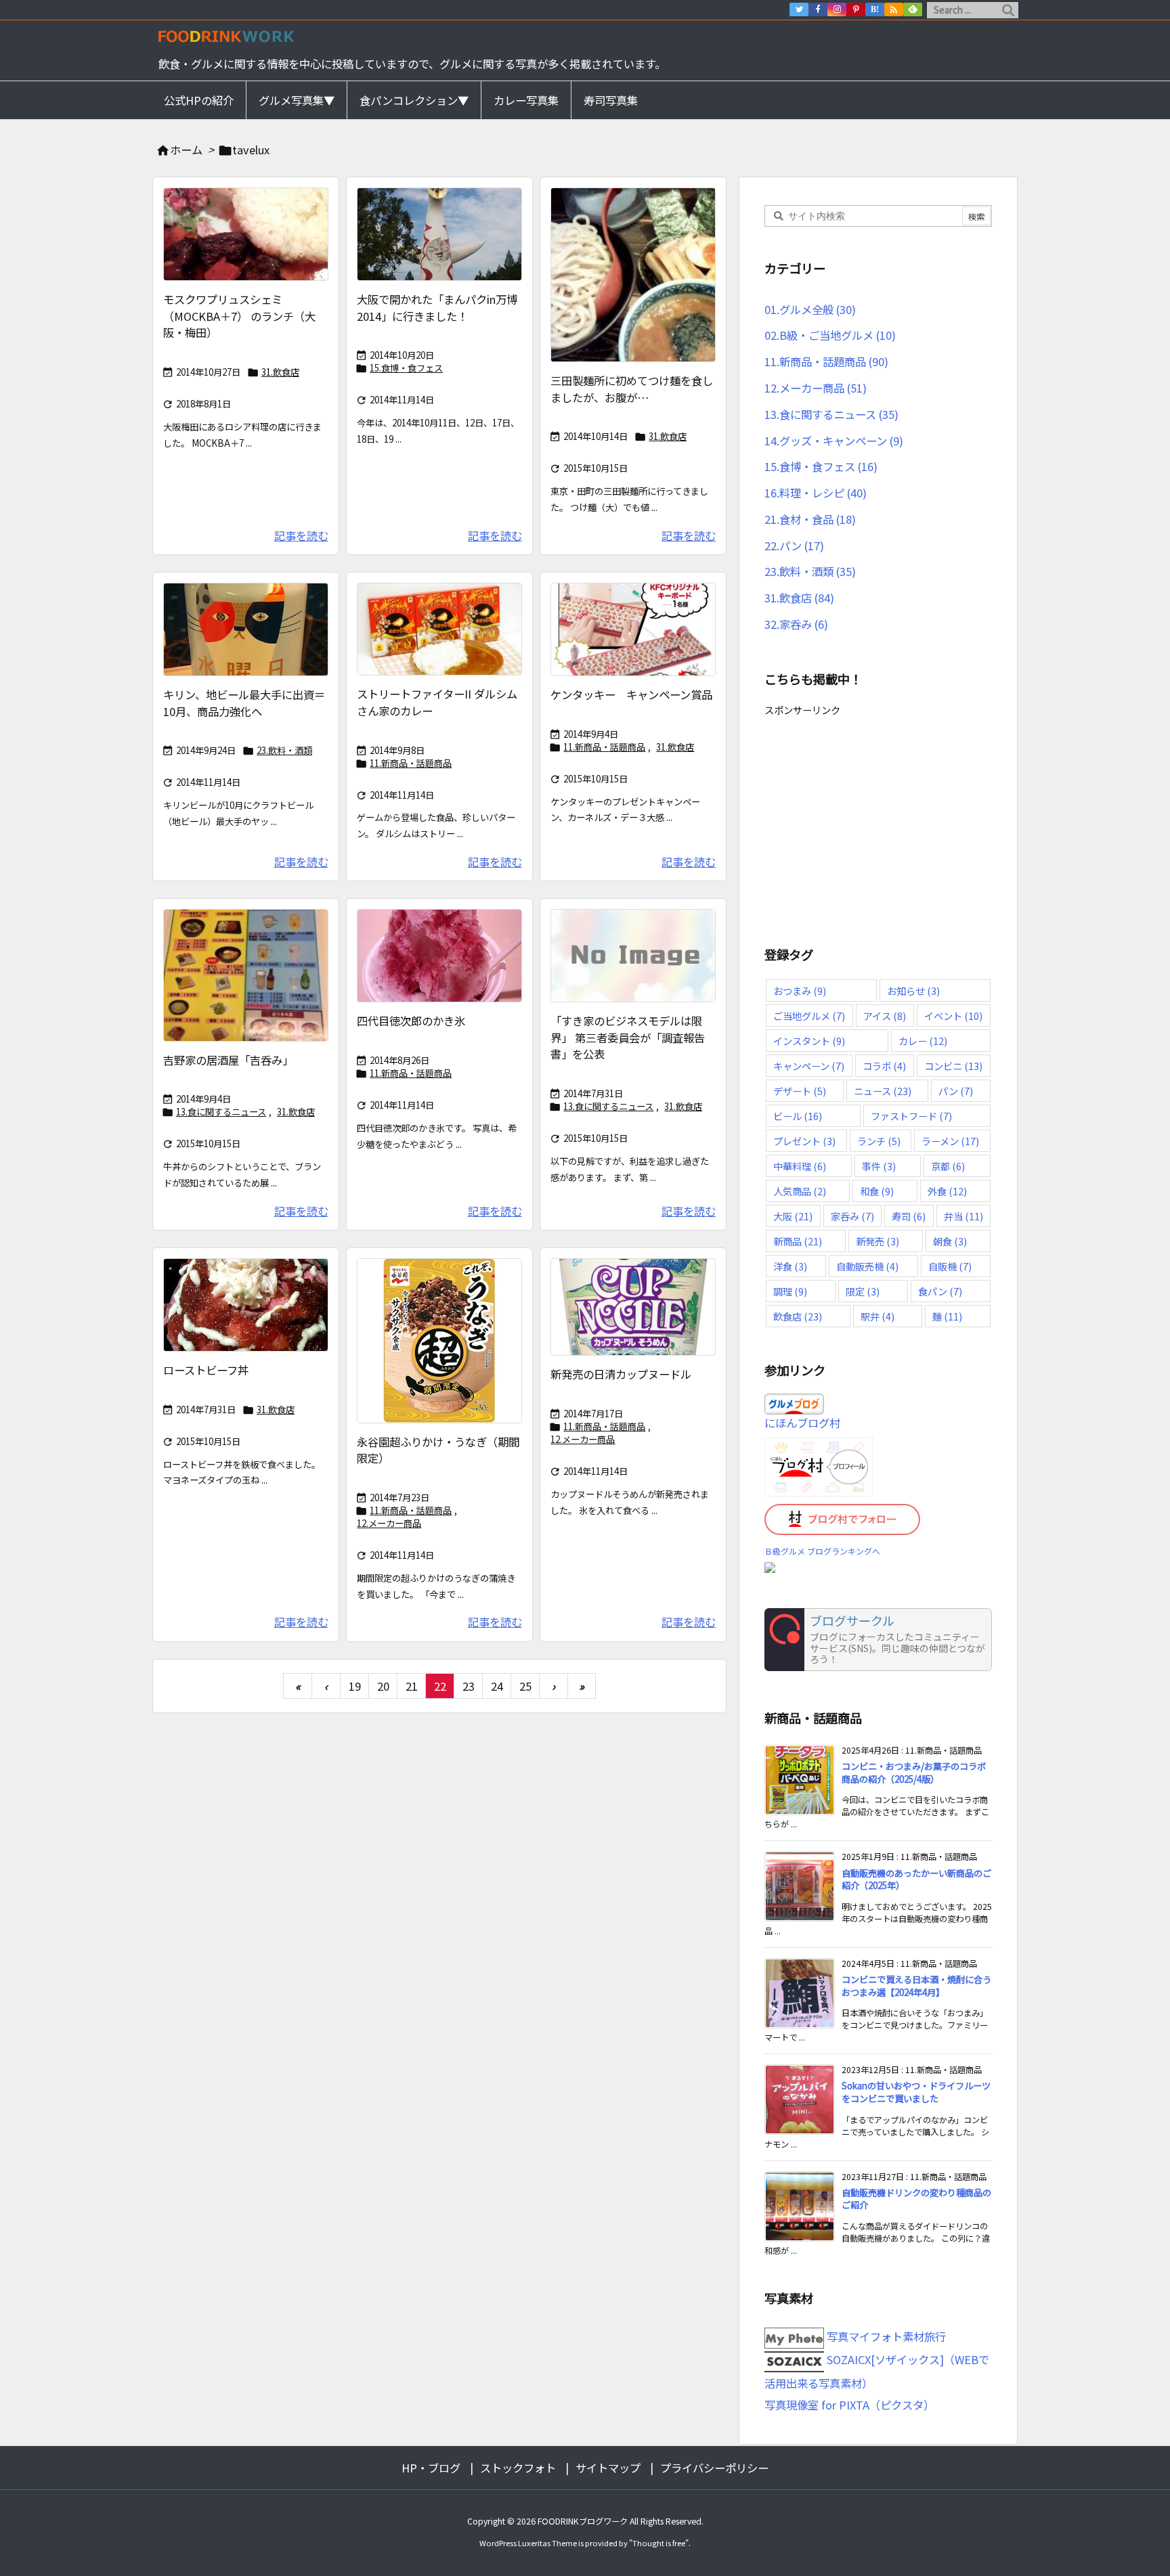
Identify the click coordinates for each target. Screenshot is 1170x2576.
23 (469, 1686)
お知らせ (913, 991)
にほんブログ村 (802, 1423)
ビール (798, 1116)
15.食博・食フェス (406, 368)
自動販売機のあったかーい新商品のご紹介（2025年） (916, 1880)
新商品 (798, 1241)
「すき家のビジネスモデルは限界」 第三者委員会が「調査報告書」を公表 (628, 1037)
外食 (947, 1191)
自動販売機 (867, 1266)
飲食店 (798, 1316)
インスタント (809, 1041)
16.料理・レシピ (816, 493)
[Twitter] (799, 9)
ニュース (883, 1091)
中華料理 (800, 1166)
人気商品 (800, 1191)
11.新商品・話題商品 (411, 763)
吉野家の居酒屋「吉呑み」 (228, 1060)
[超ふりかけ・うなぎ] (439, 1341)
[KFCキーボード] (633, 629)
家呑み (852, 1216)
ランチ (879, 1141)
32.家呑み (796, 624)
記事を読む (301, 535)
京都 (948, 1166)
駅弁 (877, 1316)
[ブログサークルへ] (878, 1640)
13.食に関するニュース (221, 1112)
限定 (863, 1291)
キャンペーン (809, 1066)
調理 (790, 1291)
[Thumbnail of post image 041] (439, 234)
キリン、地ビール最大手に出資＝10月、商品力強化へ (244, 703)
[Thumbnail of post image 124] (633, 275)
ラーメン (950, 1141)
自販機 (950, 1266)
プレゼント (804, 1141)
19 (355, 1686)
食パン (940, 1291)
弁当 (963, 1216)
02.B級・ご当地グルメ (830, 335)
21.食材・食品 (810, 519)
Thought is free (659, 2543)
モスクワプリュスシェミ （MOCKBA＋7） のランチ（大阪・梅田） (239, 316)
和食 (877, 1191)
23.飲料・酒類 (284, 750)
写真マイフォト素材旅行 (885, 2336)
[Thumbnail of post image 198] (439, 629)
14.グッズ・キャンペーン (834, 441)
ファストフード (911, 1116)
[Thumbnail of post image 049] (246, 975)
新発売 (877, 1241)
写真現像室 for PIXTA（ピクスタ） (849, 2405)
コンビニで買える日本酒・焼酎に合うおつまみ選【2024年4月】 (916, 1986)
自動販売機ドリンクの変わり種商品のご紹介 (916, 2199)
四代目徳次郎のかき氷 (411, 1021)
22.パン (794, 546)
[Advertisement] (878, 815)
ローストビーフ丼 (206, 1370)
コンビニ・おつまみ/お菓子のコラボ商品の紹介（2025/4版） (914, 1773)
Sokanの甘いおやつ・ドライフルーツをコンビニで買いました (916, 2092)
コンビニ (953, 1066)
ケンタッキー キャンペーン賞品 (631, 694)
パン (956, 1091)
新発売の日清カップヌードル (621, 1374)
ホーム (186, 150)
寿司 (909, 1216)
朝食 (950, 1241)
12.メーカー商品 (389, 1523)
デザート (800, 1091)
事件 (879, 1166)
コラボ (884, 1066)
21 (412, 1686)
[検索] (1008, 10)
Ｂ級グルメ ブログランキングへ (822, 1551)
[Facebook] (818, 9)
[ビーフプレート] (246, 234)
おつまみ (800, 991)
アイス (885, 1016)
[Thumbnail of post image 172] (439, 956)
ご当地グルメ (809, 1016)
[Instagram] (837, 9)
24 (497, 1686)
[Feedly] (913, 9)
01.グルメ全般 (810, 309)
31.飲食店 (280, 372)
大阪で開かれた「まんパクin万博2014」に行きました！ (437, 308)
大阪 (793, 1216)
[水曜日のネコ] (246, 629)
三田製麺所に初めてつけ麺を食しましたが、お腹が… (632, 389)
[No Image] (633, 956)
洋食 (790, 1266)
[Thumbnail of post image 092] (246, 1305)
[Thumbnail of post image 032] (633, 1307)
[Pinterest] (856, 9)
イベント (953, 1016)
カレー (923, 1041)
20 (383, 1686)
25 (525, 1686)
